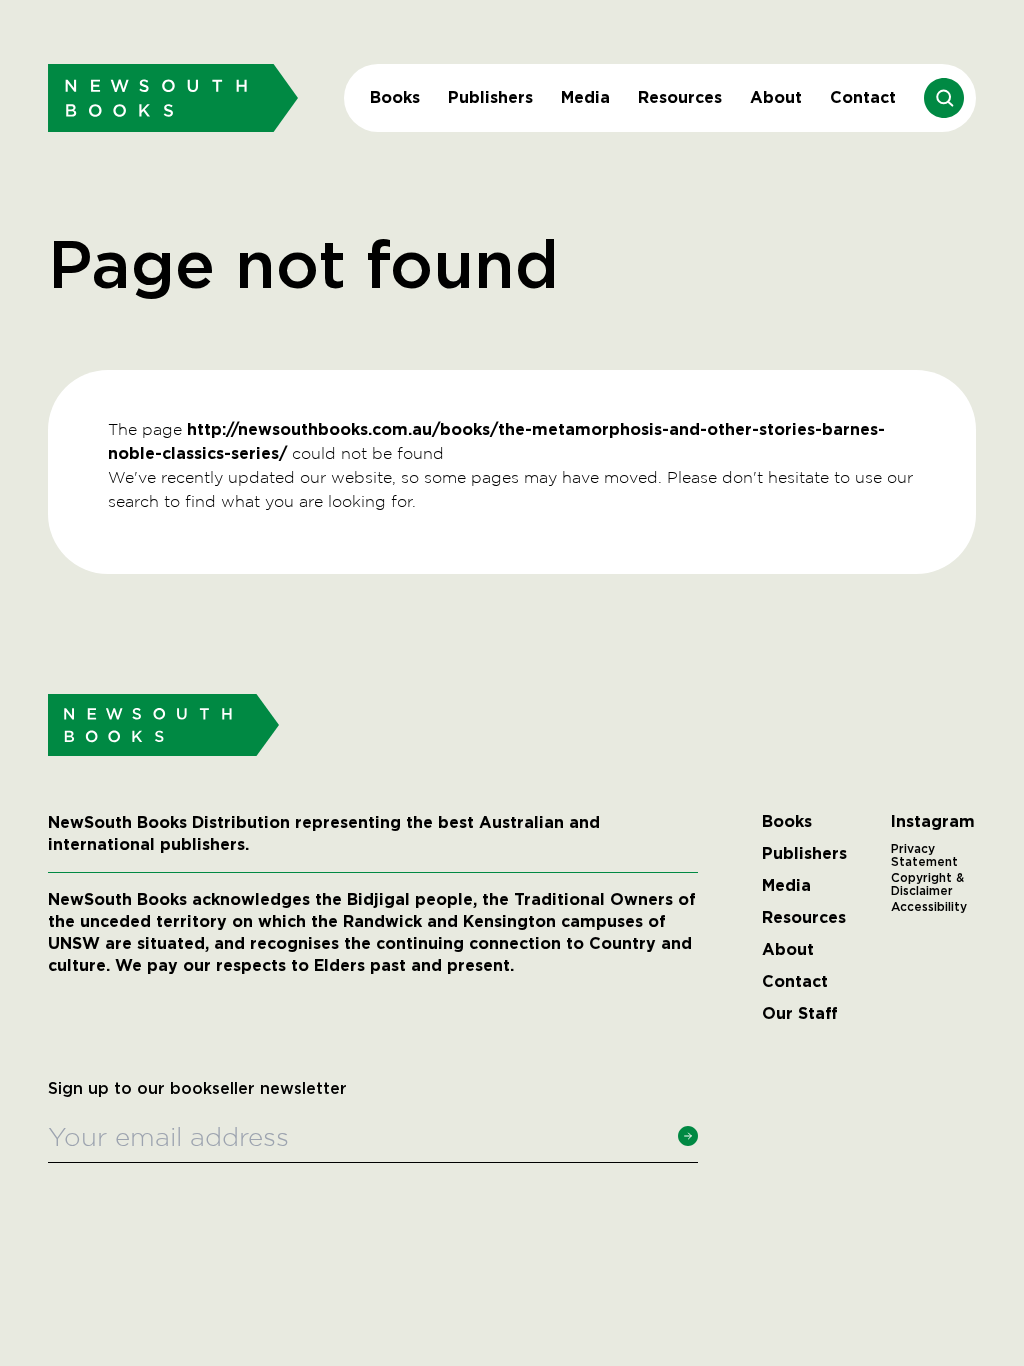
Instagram (933, 822)
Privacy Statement (924, 856)
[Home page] (173, 97)
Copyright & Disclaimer (927, 885)
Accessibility (929, 907)
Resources (680, 97)
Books (395, 97)
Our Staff (800, 1014)
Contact (863, 97)
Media (585, 97)
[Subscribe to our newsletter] (688, 1136)
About (776, 97)
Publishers (490, 97)
